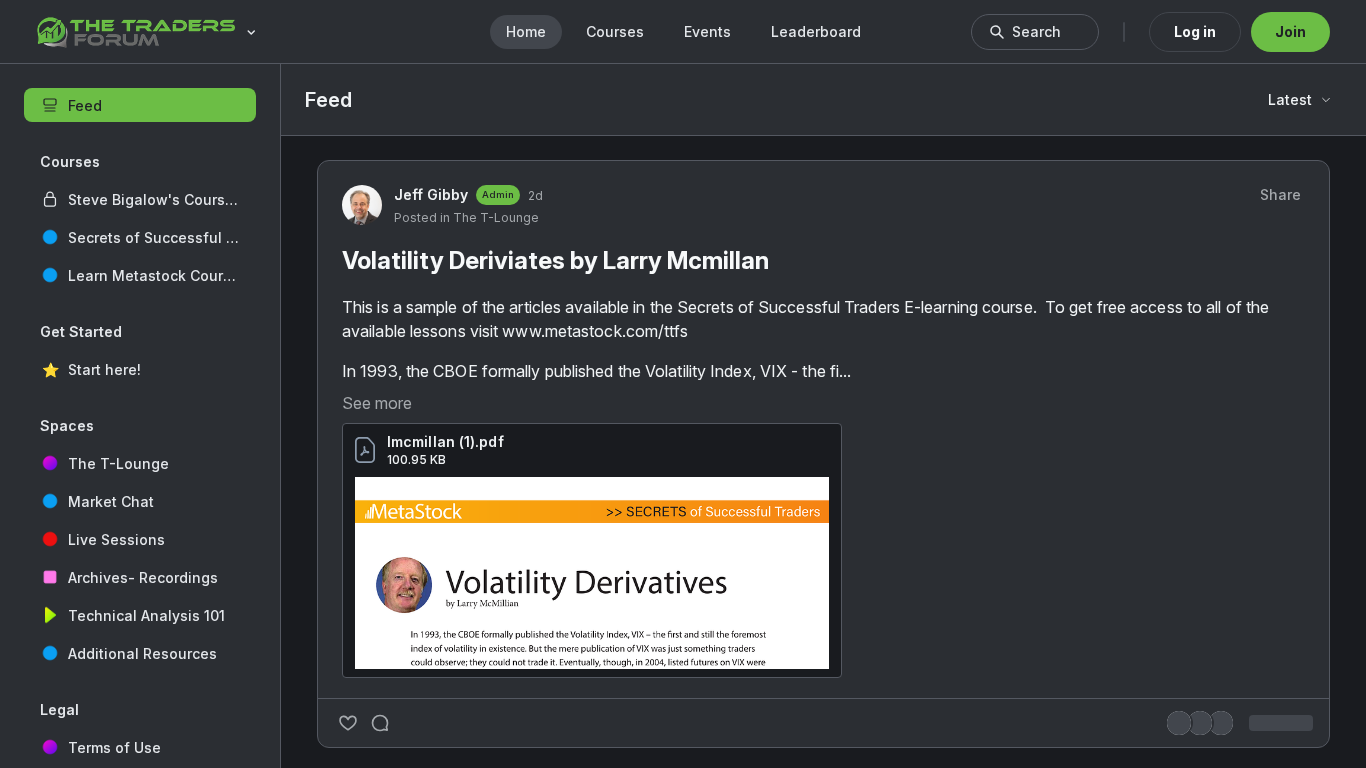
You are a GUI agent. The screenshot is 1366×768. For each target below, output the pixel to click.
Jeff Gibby (431, 543)
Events (707, 31)
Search (1036, 31)
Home (526, 31)
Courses (615, 31)
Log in (1195, 31)
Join (1290, 31)
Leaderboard (816, 31)
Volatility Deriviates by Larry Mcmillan (555, 609)
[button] (140, 199)
